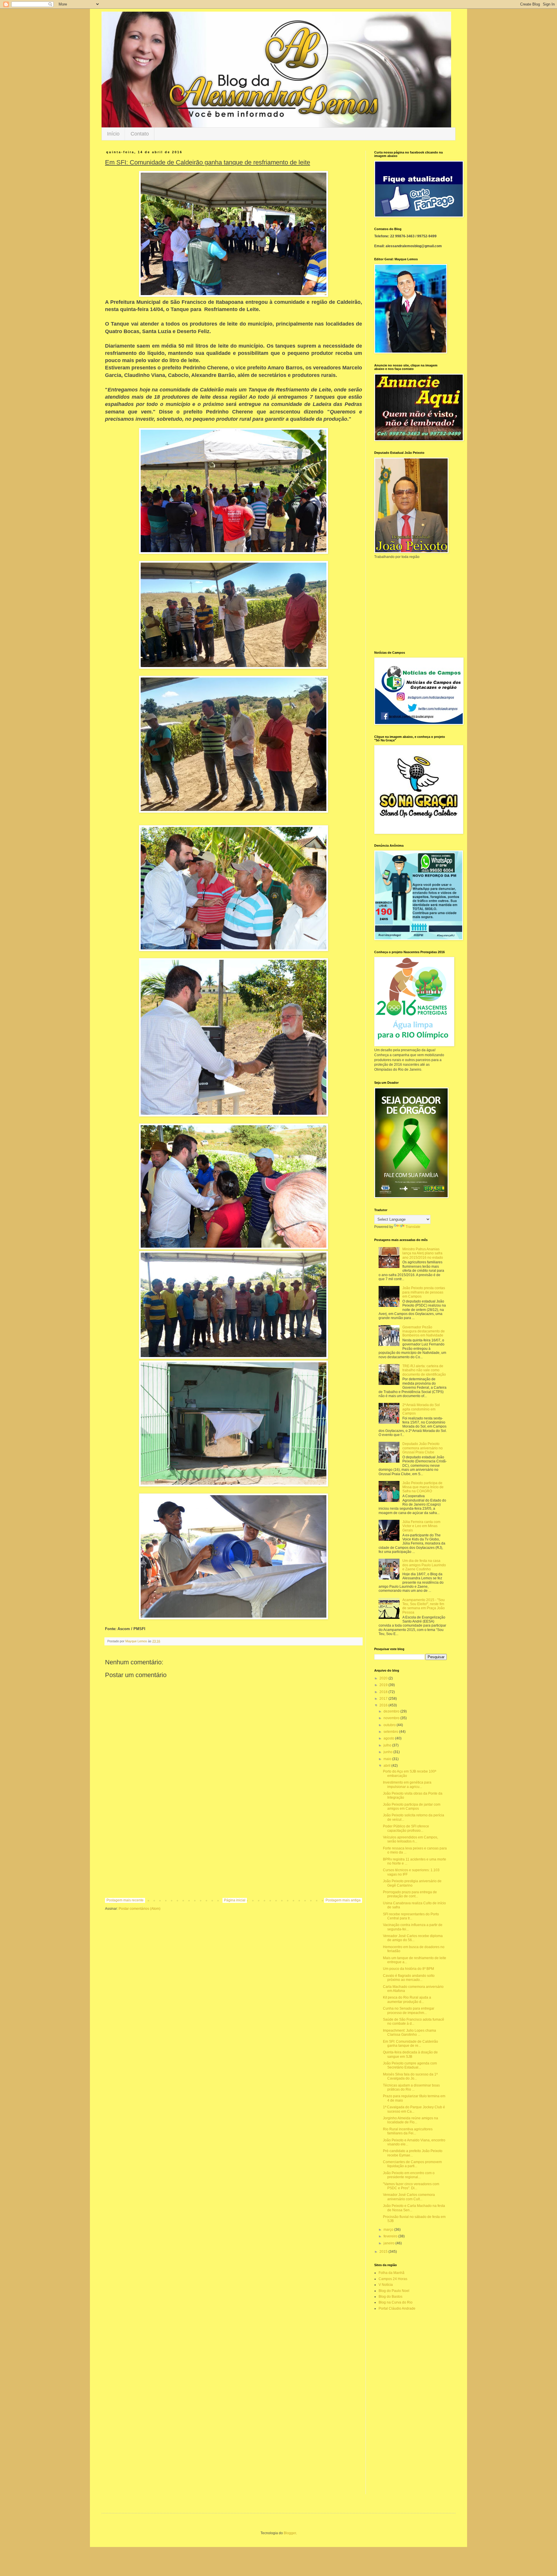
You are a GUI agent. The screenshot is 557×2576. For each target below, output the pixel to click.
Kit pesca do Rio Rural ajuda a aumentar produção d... (407, 1999)
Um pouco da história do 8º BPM (408, 1969)
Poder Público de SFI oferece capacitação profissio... (406, 1828)
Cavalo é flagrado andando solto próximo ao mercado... (409, 1978)
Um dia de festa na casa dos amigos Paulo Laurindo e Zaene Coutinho (424, 1565)
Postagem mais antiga (343, 1900)
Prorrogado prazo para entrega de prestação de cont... (410, 1894)
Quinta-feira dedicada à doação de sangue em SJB (410, 2054)
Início (113, 134)
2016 (384, 1705)
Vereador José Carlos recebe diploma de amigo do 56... (413, 1938)
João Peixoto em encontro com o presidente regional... (409, 2175)
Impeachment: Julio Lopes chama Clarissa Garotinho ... (409, 2033)
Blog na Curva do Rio (396, 2302)
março (389, 2230)
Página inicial (235, 1900)
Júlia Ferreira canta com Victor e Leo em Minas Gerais (421, 1526)
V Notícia (386, 2285)
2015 (384, 2252)
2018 (384, 1692)
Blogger (290, 2533)
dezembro (392, 1711)
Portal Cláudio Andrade (397, 2308)
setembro (391, 1732)
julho (388, 1745)
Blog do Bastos (390, 2297)
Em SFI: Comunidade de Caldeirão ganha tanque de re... (410, 2044)
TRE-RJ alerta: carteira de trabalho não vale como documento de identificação (424, 1370)
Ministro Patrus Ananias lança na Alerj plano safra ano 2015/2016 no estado (423, 1253)
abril (387, 1766)
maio (388, 1759)
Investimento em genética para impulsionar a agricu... (407, 1784)
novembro (392, 1718)
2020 (384, 1678)
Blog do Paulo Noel (394, 2291)
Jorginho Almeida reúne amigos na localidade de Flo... (410, 2120)
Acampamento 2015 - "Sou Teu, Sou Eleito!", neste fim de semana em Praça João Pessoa (424, 1606)
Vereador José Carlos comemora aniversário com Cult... (409, 2197)
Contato (140, 134)
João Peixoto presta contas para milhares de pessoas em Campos (424, 1292)
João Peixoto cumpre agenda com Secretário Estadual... (410, 2065)
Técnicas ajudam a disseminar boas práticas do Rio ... (411, 2087)
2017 (384, 1699)
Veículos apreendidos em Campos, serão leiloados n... (410, 1839)
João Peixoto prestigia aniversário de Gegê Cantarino (412, 1883)
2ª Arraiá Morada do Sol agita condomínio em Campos (421, 1409)
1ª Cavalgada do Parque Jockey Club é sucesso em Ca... (414, 2109)
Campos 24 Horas (393, 2279)
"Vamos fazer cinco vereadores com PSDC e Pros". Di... (411, 2186)
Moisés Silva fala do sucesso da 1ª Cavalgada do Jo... (410, 2076)
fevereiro (391, 2236)
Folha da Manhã (391, 2273)
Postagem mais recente (125, 1900)
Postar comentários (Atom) (140, 1909)
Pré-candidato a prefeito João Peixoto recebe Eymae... (413, 2153)
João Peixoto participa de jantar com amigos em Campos (412, 1807)
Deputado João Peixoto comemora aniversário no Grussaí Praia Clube (423, 1448)
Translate (413, 1227)
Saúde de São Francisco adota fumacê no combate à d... (414, 2022)
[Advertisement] (234, 1850)
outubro (390, 1725)
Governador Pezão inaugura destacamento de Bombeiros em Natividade (424, 1331)
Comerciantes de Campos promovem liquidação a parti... (412, 2164)
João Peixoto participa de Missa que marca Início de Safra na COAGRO (423, 1487)
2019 (384, 1685)
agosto (389, 1738)
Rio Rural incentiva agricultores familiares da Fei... (408, 2131)
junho (388, 1752)
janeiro (389, 2243)
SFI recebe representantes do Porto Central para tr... (411, 1916)
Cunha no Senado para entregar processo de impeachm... (409, 2010)
